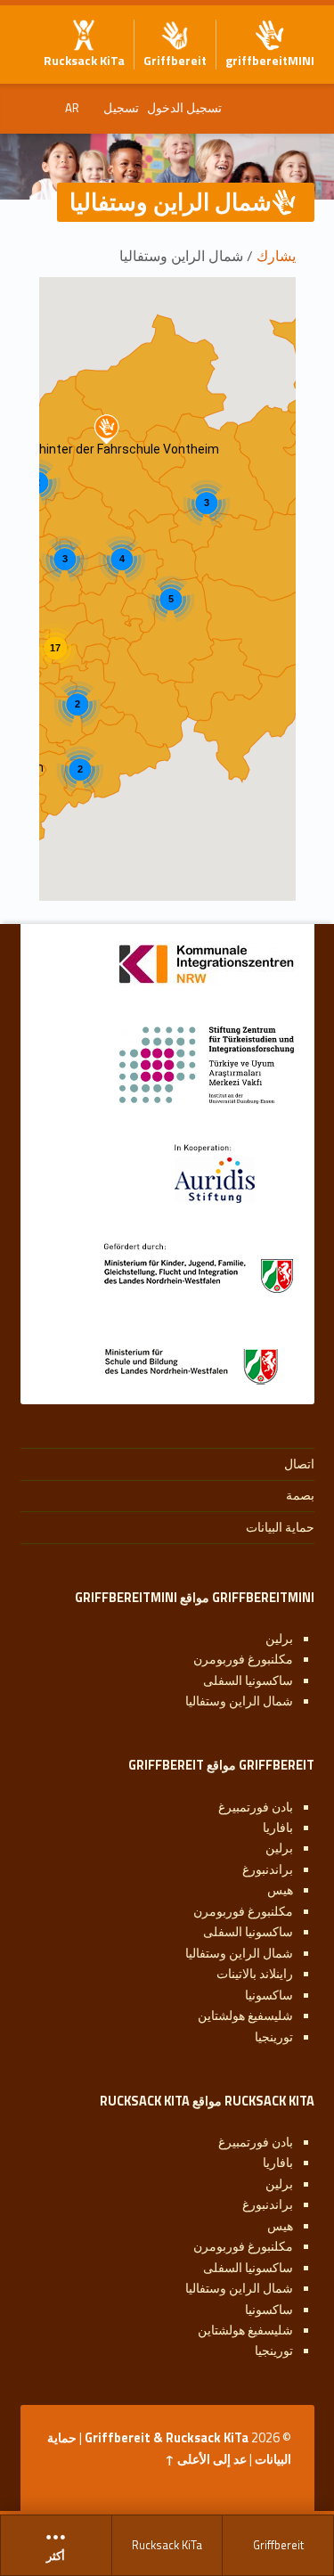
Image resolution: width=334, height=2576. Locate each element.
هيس (280, 1890)
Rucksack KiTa (167, 2545)
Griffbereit (278, 2545)
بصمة (300, 1495)
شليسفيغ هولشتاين (245, 2016)
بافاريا (278, 1828)
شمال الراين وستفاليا (239, 1701)
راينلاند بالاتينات (255, 1974)
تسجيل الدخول (184, 108)
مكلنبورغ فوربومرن (243, 1659)
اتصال (299, 1464)
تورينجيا (274, 2037)
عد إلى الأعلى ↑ (206, 2459)
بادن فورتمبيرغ (256, 1807)
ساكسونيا (269, 1995)
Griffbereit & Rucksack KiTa (167, 2438)
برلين (279, 1639)
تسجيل (121, 108)
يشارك (276, 256)
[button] (107, 429)
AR (72, 108)
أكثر (56, 2556)
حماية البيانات (280, 1527)
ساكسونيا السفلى (248, 1681)
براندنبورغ (268, 1869)
